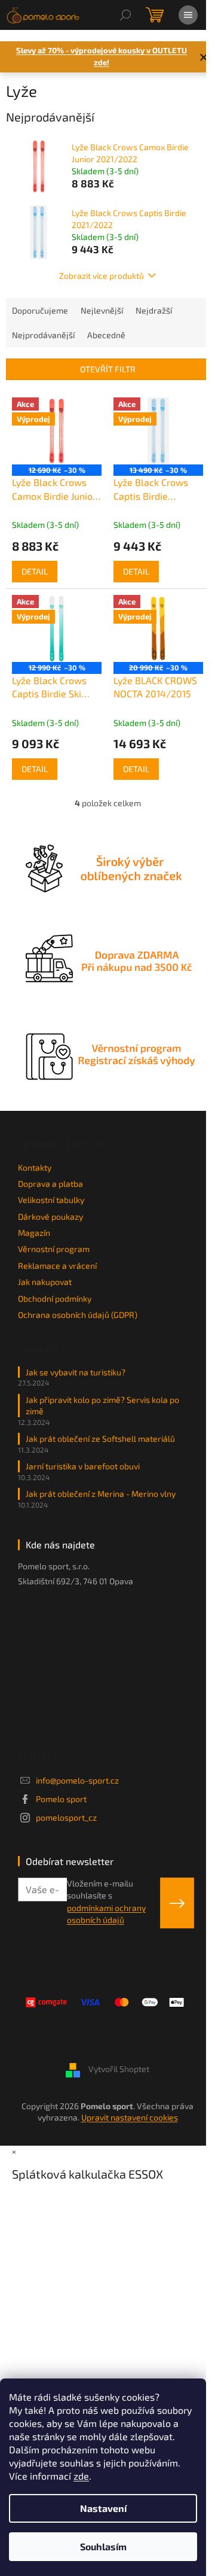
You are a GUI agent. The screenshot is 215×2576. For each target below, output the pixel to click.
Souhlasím (103, 2546)
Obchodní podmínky (55, 1298)
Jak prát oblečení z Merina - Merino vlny (101, 1494)
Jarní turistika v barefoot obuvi (83, 1466)
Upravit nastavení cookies (130, 2117)
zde (81, 2476)
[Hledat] (125, 15)
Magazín (34, 1233)
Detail (35, 571)
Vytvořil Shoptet (119, 2069)
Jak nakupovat (45, 1282)
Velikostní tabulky (51, 1200)
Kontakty (35, 1167)
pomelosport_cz (66, 1817)
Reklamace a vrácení (57, 1266)
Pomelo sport (61, 1799)
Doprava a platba (50, 1184)
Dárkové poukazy (50, 1216)
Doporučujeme (40, 310)
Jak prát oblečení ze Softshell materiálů (100, 1439)
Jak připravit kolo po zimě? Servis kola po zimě (102, 1405)
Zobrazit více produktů (102, 276)
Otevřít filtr (108, 369)
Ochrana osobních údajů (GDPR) (78, 1315)
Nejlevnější (102, 310)
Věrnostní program (54, 1249)
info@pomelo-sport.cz (77, 1780)
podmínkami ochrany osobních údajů (106, 1914)
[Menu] (188, 15)
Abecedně (106, 335)
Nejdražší (154, 310)
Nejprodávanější (43, 335)
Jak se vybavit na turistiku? (76, 1372)
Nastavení (103, 2508)
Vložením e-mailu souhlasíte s (106, 1901)
